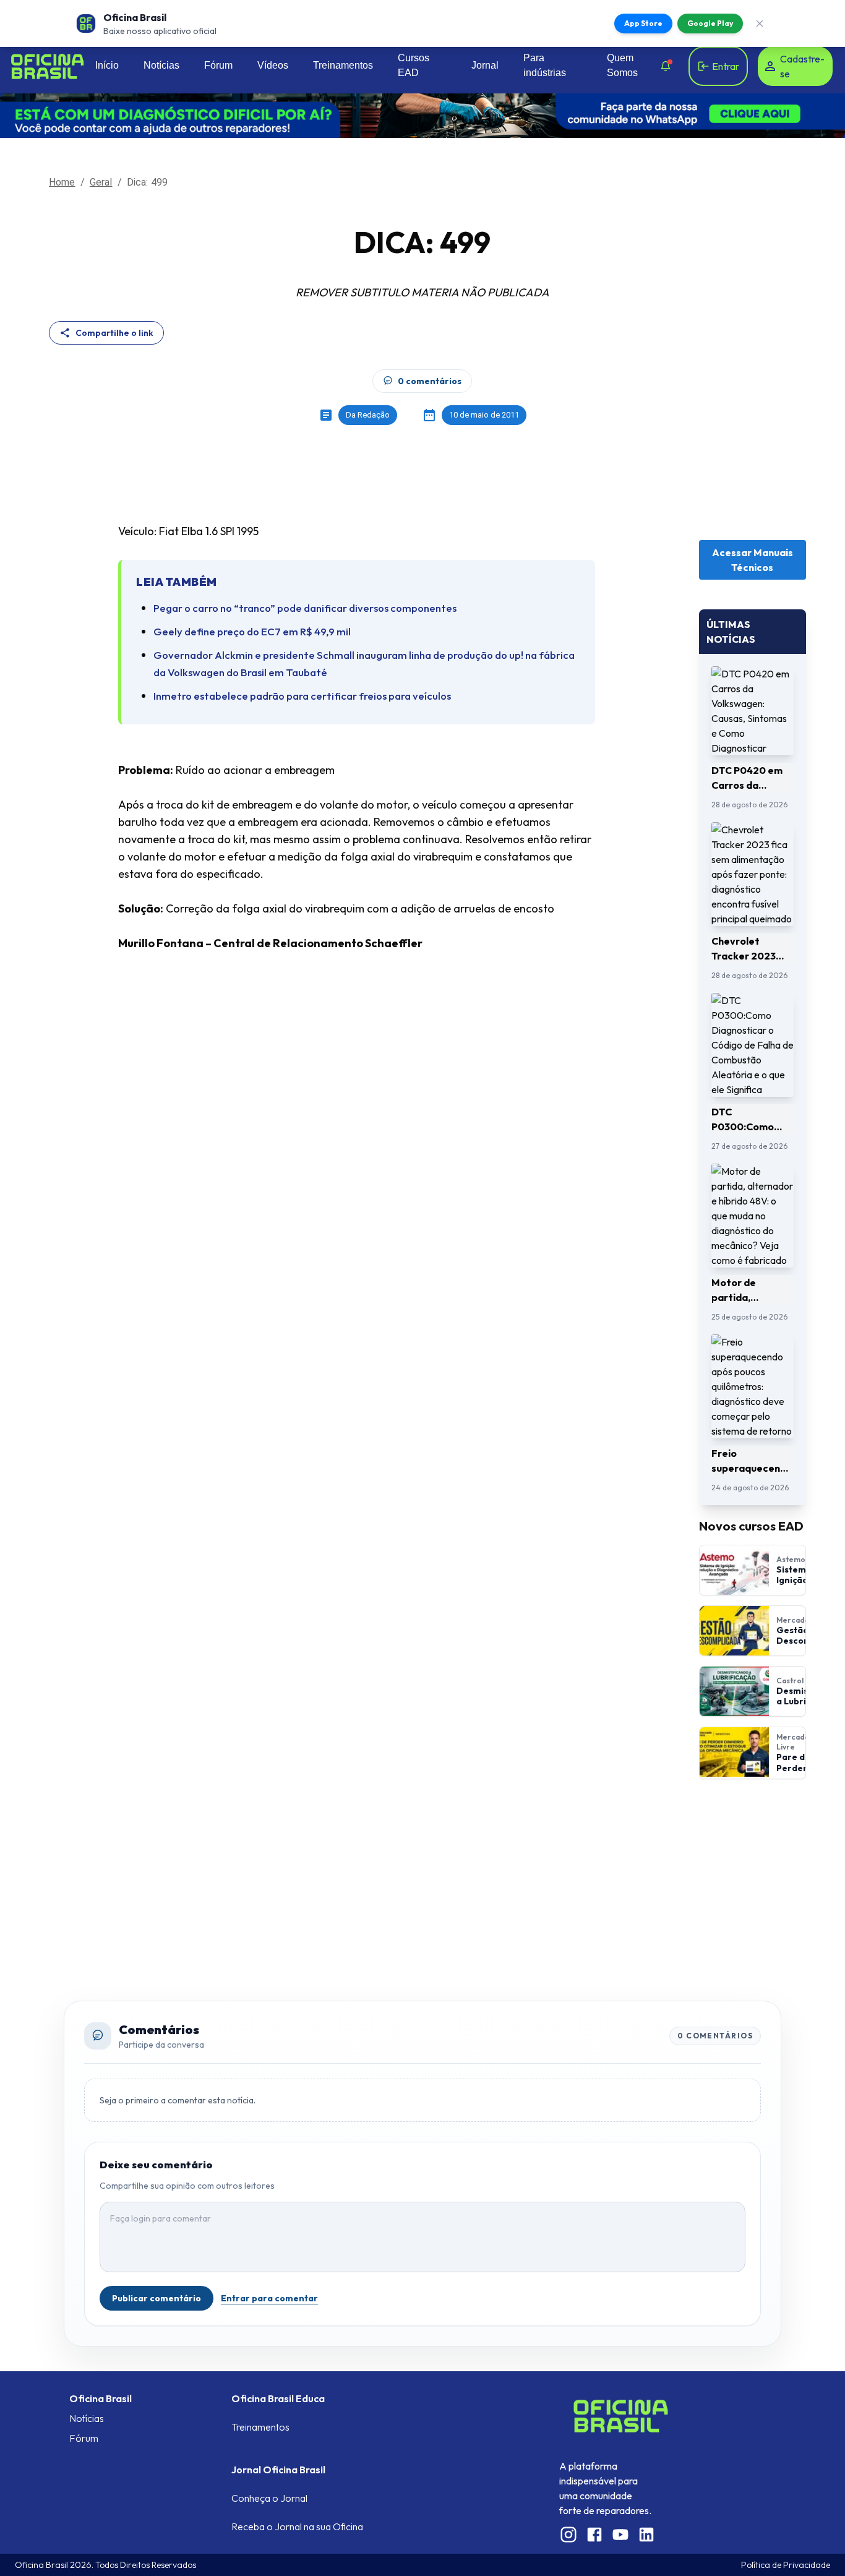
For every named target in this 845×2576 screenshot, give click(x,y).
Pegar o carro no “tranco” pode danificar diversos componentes (305, 608)
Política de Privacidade (786, 2565)
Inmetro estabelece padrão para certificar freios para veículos (302, 696)
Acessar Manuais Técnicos (753, 560)
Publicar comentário (157, 2298)
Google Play (710, 23)
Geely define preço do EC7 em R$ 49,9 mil (252, 631)
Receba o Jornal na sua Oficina (297, 2527)
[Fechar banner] (760, 24)
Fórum (218, 65)
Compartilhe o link (114, 333)
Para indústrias (545, 65)
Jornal (485, 65)
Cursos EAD (414, 65)
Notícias (161, 65)
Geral (101, 182)
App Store (643, 23)
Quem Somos (622, 65)
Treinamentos (343, 65)
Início (107, 65)
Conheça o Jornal (269, 2498)
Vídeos (273, 65)
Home (62, 182)
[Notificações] (666, 66)
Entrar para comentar (269, 2298)
